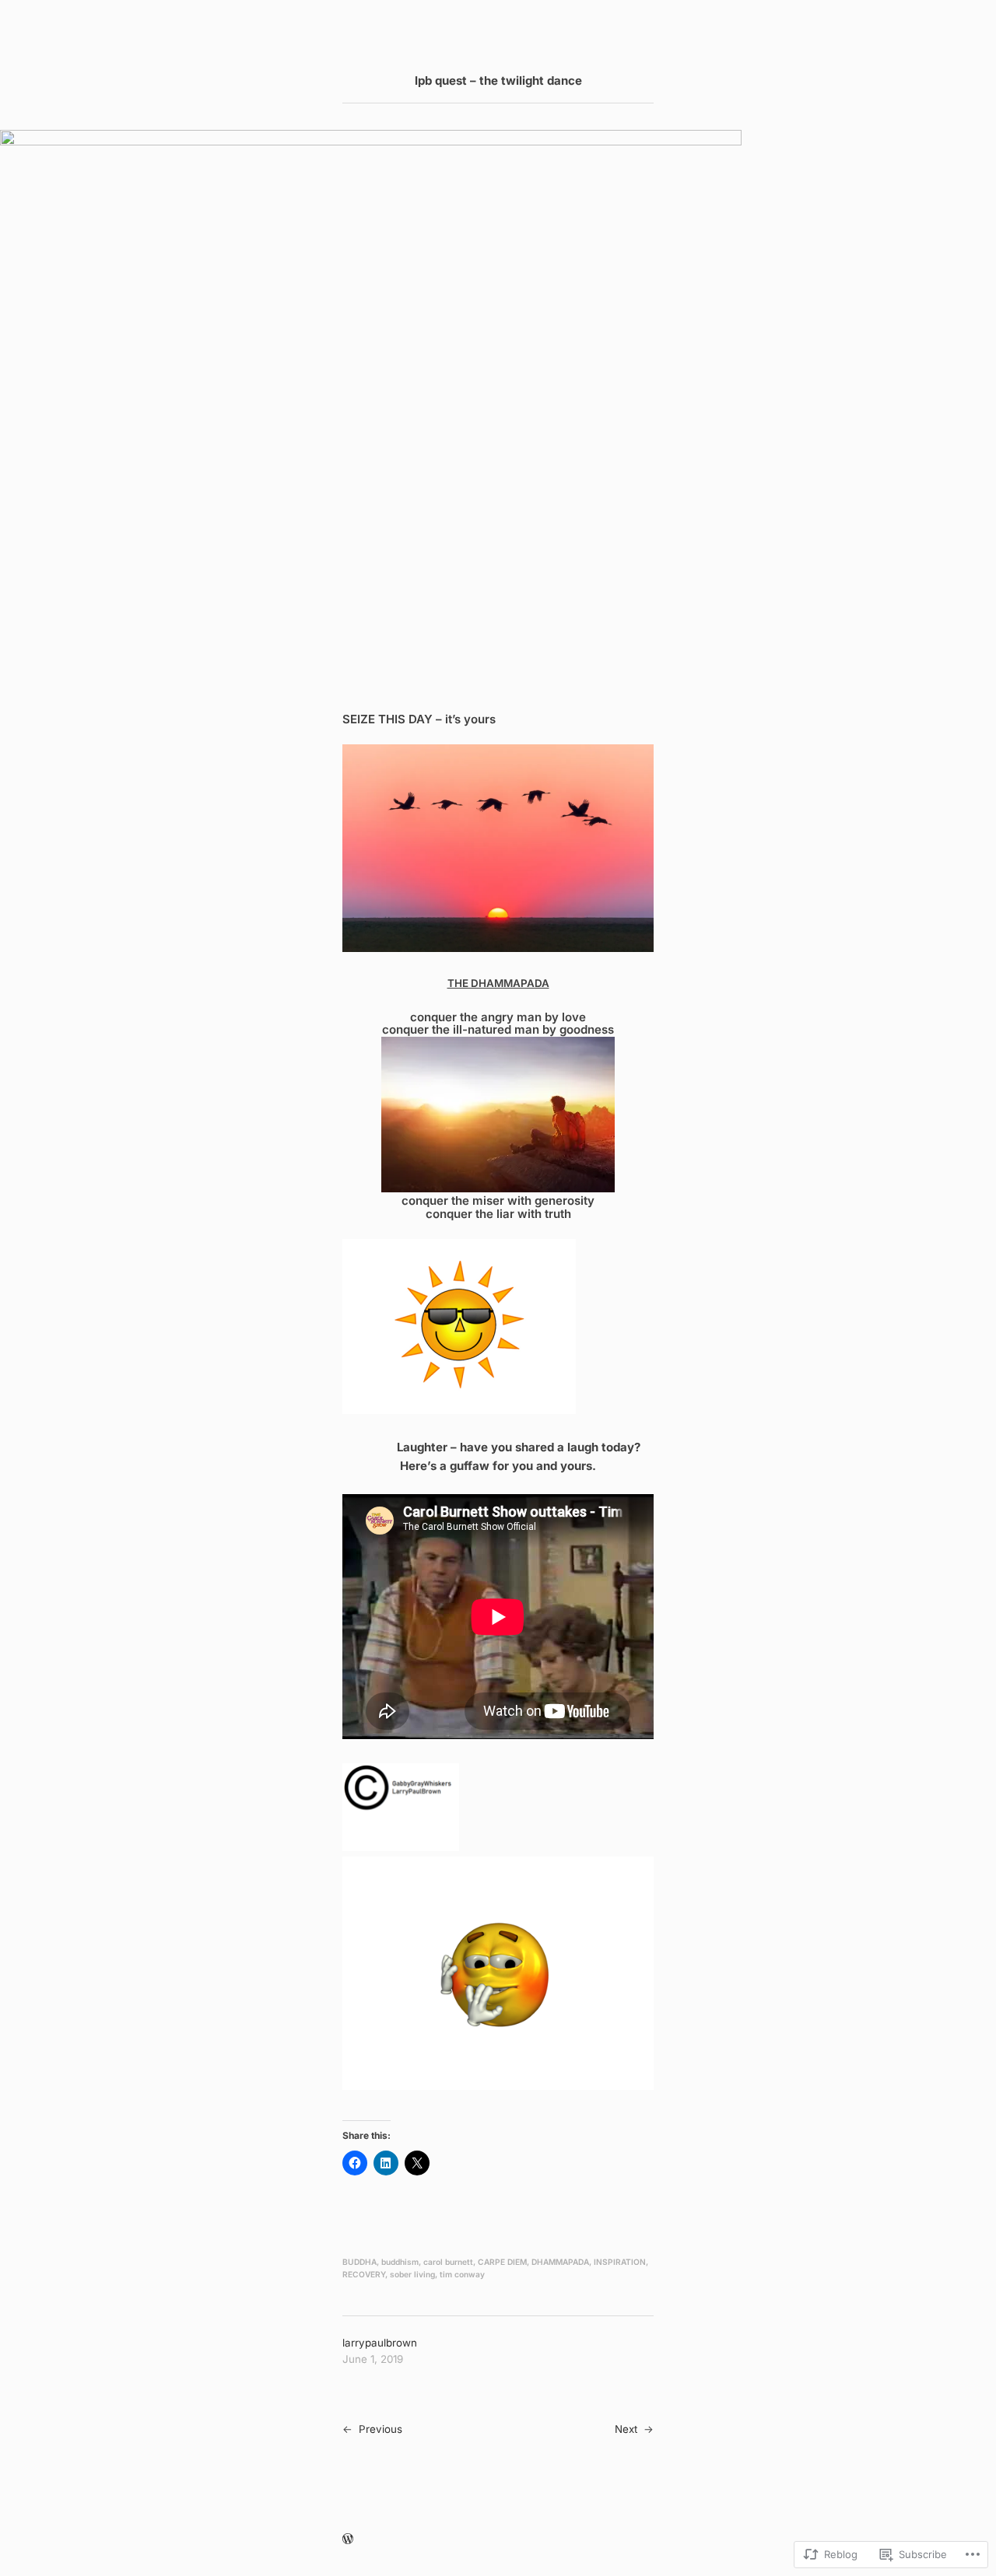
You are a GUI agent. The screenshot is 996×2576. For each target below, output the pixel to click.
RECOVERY (364, 2274)
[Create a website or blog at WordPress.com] (348, 2539)
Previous (381, 2429)
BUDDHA (359, 2262)
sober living (412, 2274)
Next (626, 2429)
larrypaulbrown (380, 2343)
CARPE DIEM (502, 2262)
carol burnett (448, 2262)
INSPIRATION (620, 2262)
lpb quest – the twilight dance (498, 80)
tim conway (462, 2274)
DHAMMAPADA (560, 2262)
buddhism (400, 2262)
